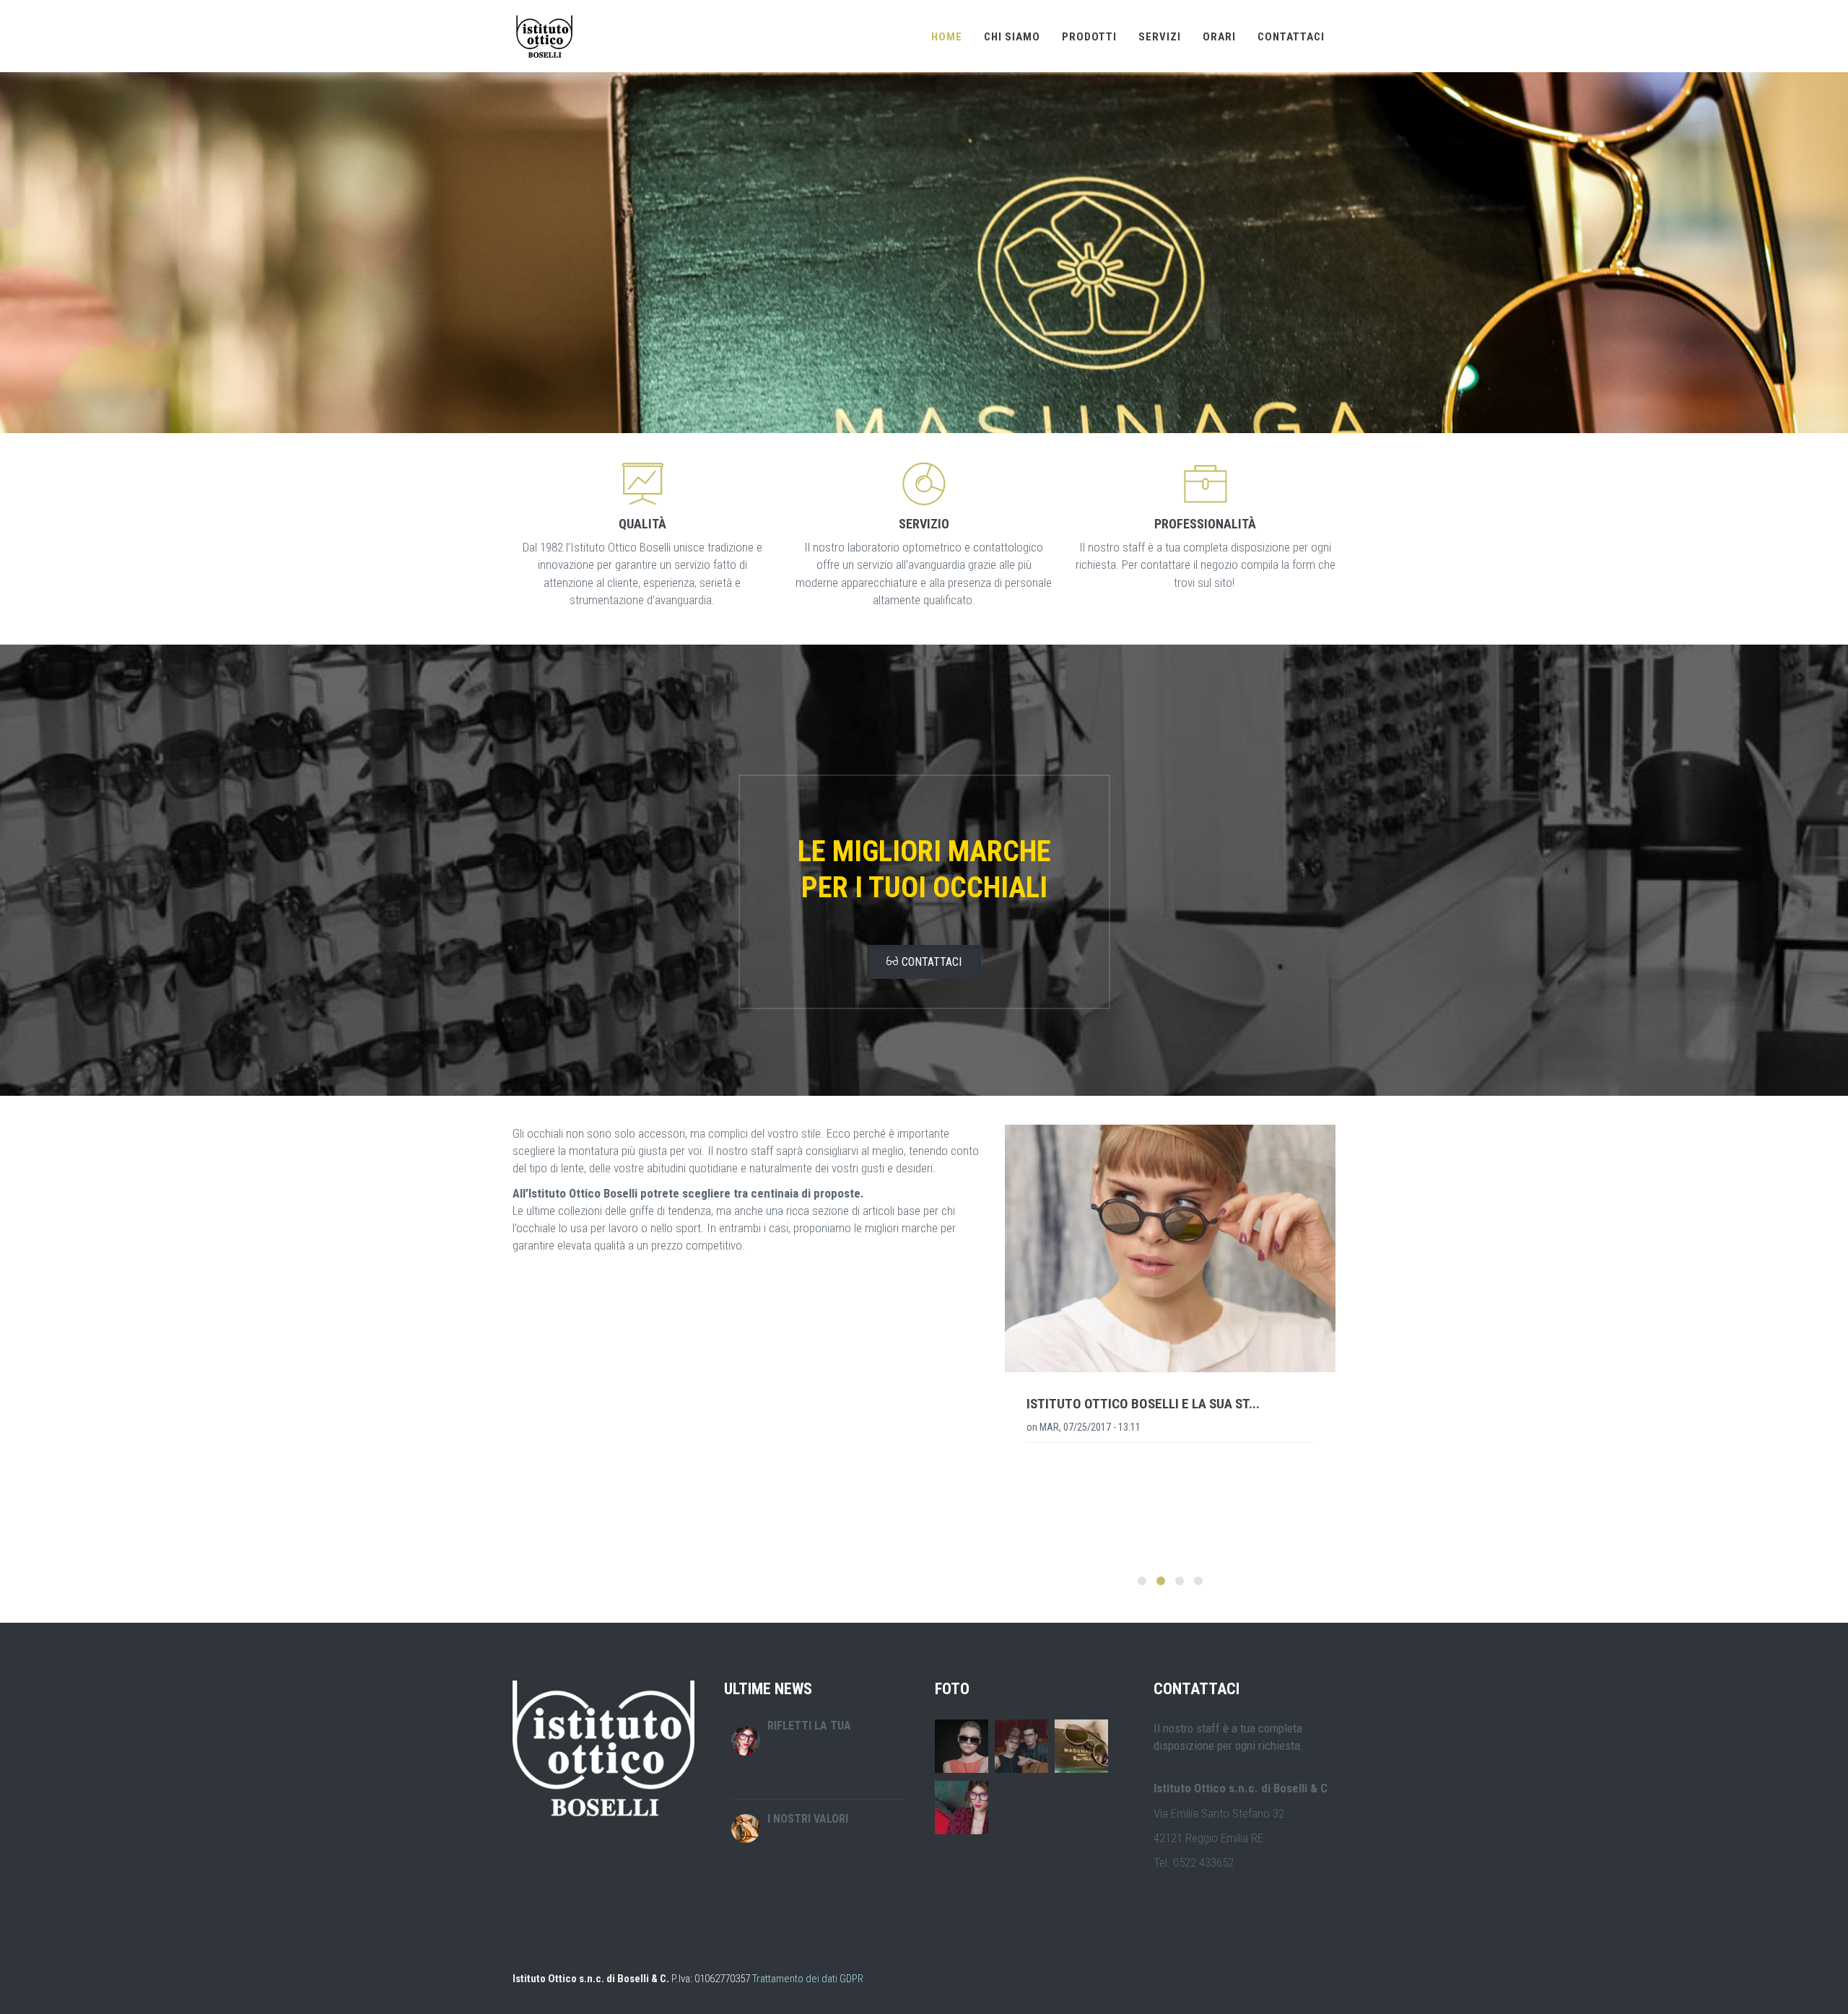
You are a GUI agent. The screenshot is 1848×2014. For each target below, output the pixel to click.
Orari (1219, 37)
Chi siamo (1012, 37)
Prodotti (1089, 37)
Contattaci (1291, 37)
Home (947, 37)
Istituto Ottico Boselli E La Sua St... (1143, 1404)
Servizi (1160, 37)
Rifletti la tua (809, 1726)
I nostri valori (808, 1819)
